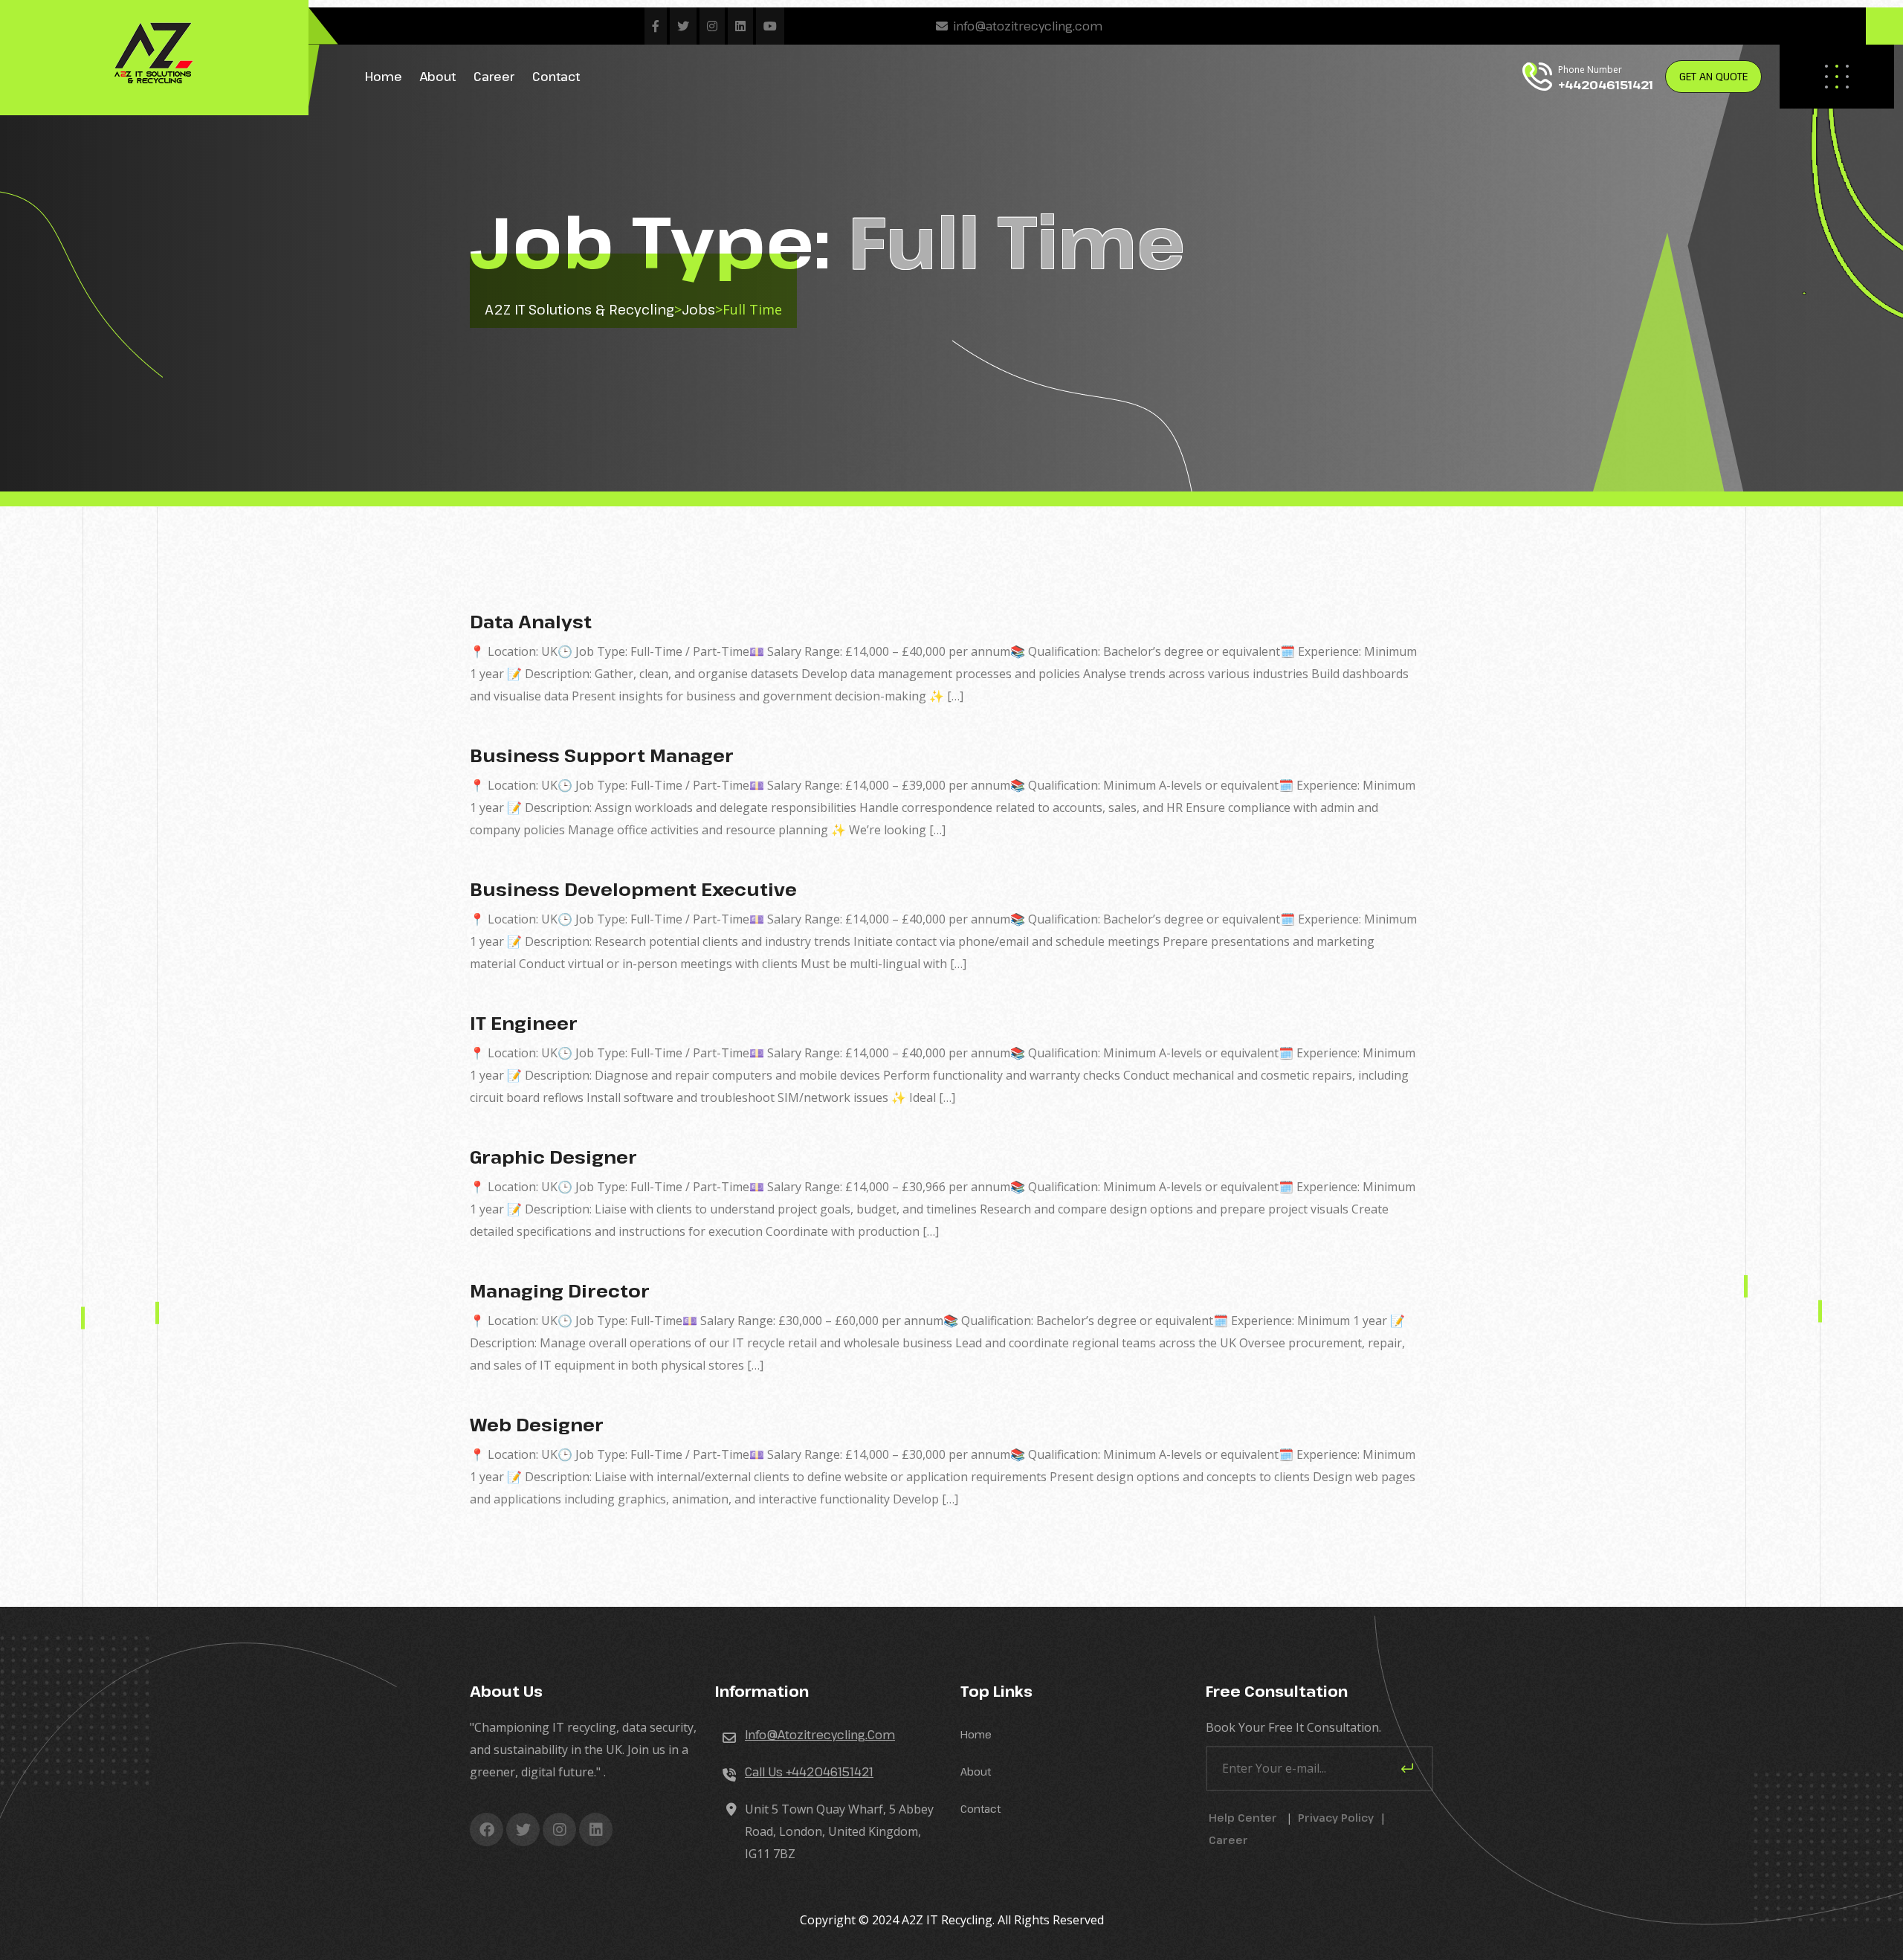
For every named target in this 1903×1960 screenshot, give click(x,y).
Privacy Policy (1336, 1818)
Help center (1243, 1818)
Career (494, 77)
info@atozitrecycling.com (1028, 26)
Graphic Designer (553, 1157)
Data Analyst (531, 621)
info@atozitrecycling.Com (820, 1735)
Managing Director (560, 1290)
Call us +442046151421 (809, 1772)
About (438, 77)
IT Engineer (524, 1023)
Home (384, 77)
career (1228, 1840)
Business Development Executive (633, 889)
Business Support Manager (602, 755)
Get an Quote (1713, 76)
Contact (556, 77)
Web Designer (537, 1424)
